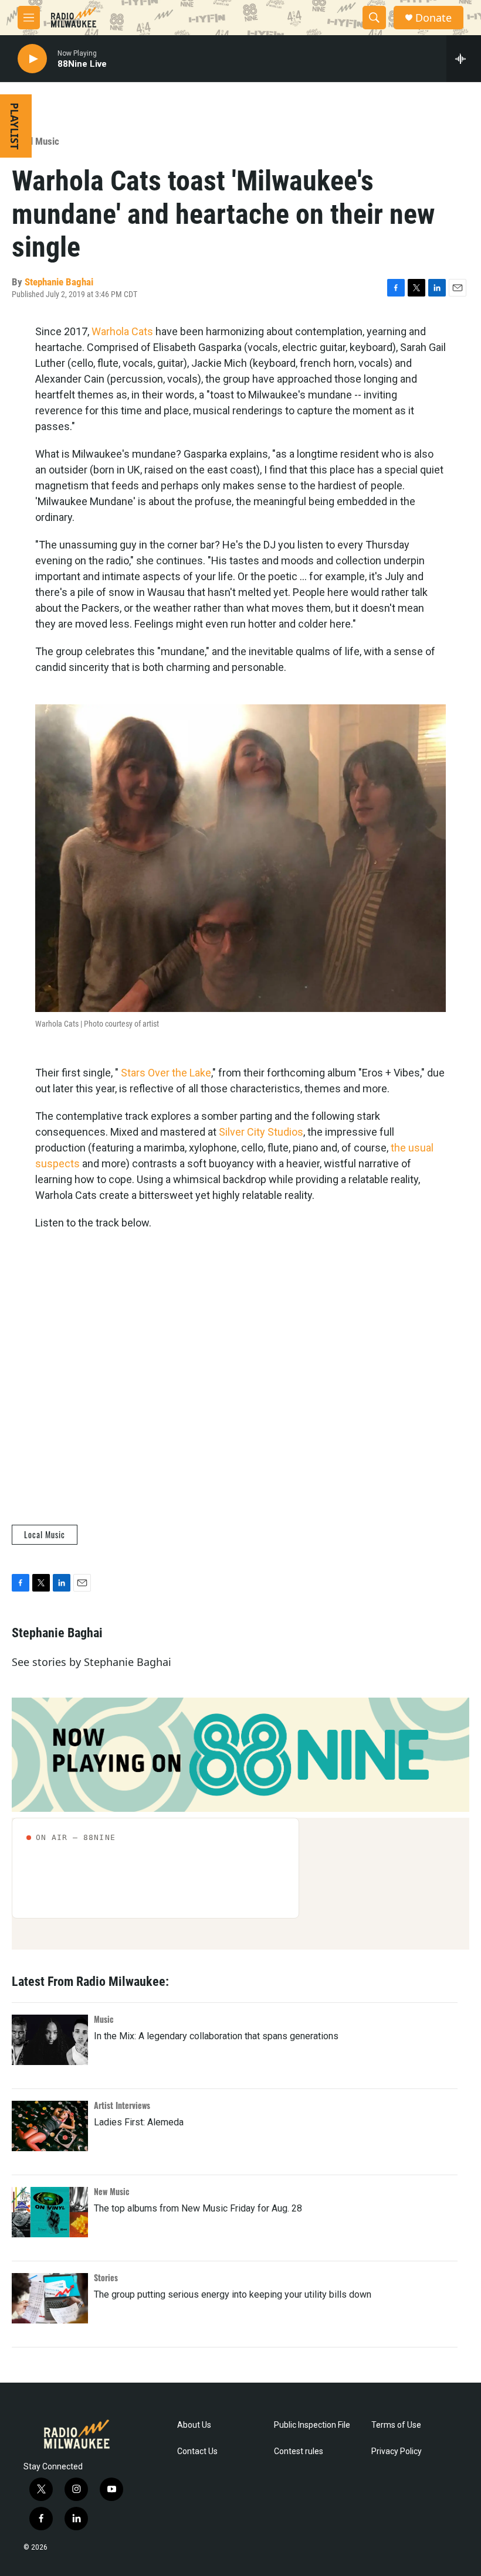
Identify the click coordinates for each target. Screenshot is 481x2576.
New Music (112, 2191)
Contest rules (299, 2451)
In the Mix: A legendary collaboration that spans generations (216, 2036)
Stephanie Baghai (59, 282)
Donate (433, 18)
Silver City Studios (261, 1132)
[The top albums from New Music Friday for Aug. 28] (50, 2212)
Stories (106, 2277)
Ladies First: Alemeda (139, 2122)
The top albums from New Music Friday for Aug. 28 (198, 2208)
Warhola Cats (122, 331)
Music (104, 2019)
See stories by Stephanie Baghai (92, 1662)
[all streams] (464, 59)
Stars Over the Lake (166, 1073)
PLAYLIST (15, 126)
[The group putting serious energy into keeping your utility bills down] (50, 2298)
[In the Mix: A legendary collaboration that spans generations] (50, 2040)
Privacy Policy (397, 2451)
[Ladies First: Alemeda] (50, 2126)
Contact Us (197, 2451)
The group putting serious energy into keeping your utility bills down (233, 2294)
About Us (194, 2425)
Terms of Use (396, 2425)
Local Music (35, 141)
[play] (32, 59)
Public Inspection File (312, 2425)
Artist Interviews (122, 2105)
